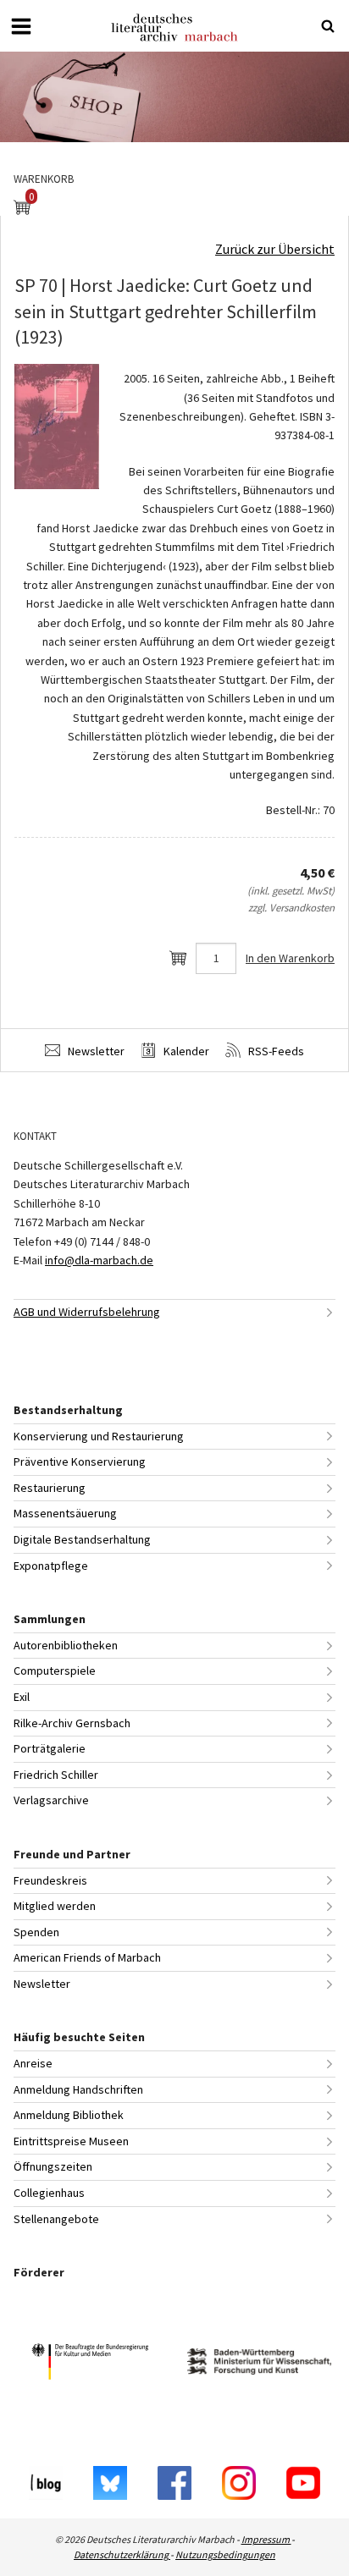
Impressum (266, 2539)
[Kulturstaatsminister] (90, 2364)
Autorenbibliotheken (66, 1645)
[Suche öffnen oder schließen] (328, 26)
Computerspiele (55, 1671)
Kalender (185, 1051)
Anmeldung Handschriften (78, 2089)
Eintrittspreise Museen (71, 2141)
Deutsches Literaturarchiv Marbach (174, 28)
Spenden (36, 1932)
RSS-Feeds (275, 1051)
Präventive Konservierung (80, 1461)
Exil (22, 1697)
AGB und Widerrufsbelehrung (87, 1312)
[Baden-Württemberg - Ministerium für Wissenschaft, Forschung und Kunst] (259, 2364)
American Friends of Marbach (87, 1957)
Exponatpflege (51, 1566)
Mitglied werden (55, 1906)
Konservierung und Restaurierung (99, 1436)
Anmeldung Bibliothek (69, 2115)
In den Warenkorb (290, 958)
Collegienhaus (49, 2193)
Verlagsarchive (51, 1800)
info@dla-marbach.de (99, 1260)
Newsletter (95, 1051)
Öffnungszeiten (53, 2166)
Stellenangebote (56, 2219)
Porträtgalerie (50, 1748)
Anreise (33, 2063)
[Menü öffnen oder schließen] (21, 26)
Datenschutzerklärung (122, 2554)
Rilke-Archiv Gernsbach (72, 1723)
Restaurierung (50, 1488)
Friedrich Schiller (56, 1775)
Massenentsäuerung (65, 1513)
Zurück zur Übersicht (275, 249)
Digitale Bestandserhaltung (82, 1539)
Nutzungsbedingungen (225, 2554)
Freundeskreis (50, 1880)
